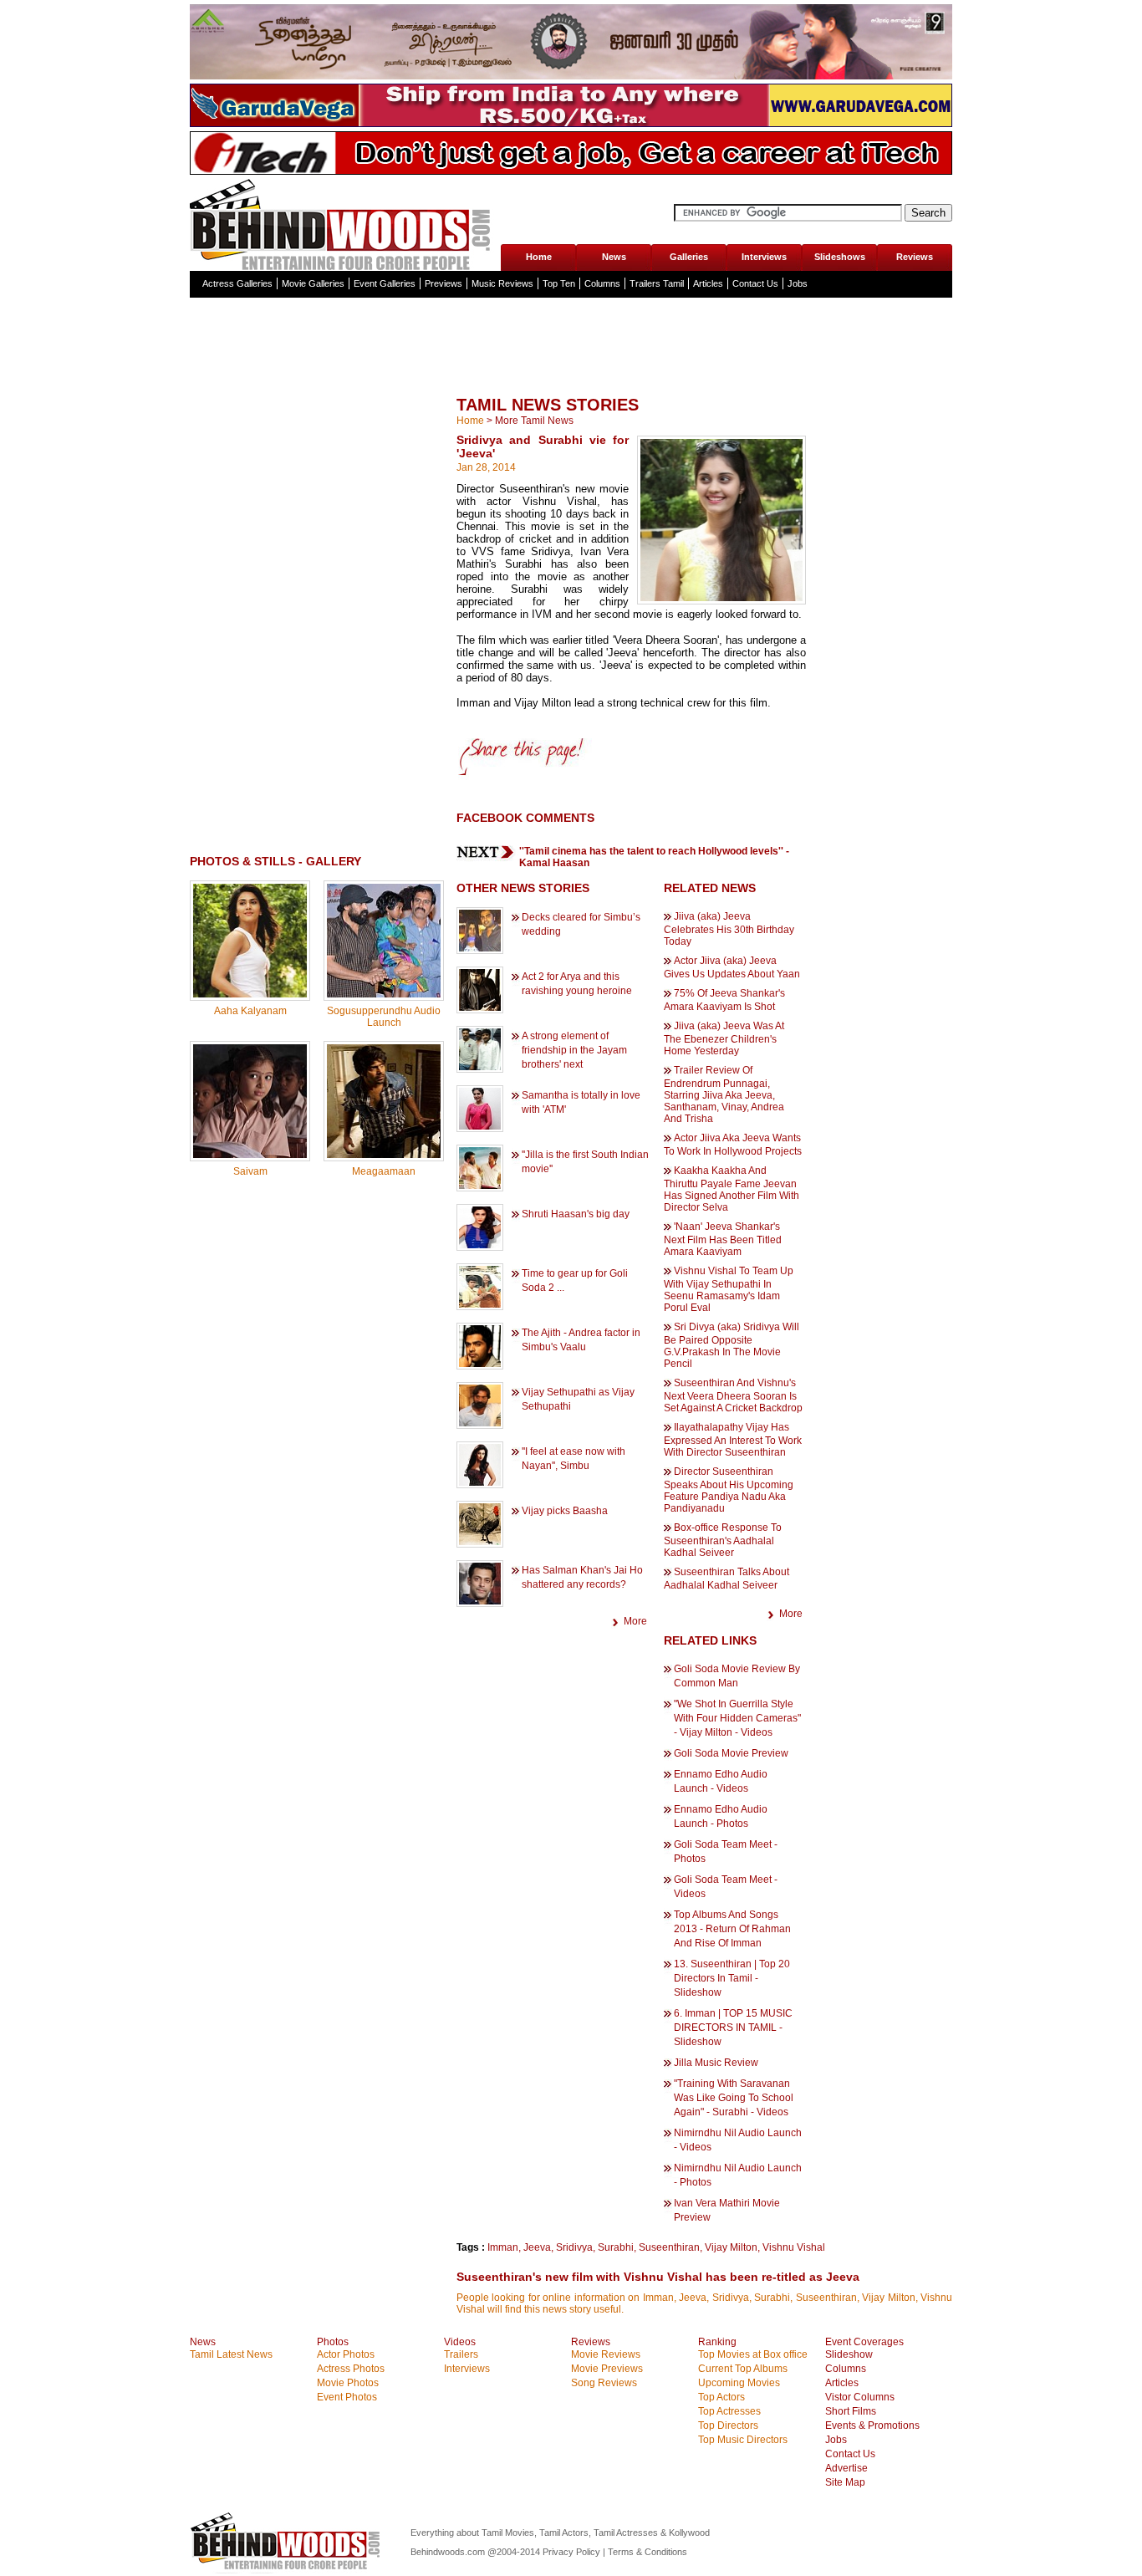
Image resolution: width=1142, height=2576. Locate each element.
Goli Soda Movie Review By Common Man (737, 1676)
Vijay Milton (731, 2247)
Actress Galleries (237, 283)
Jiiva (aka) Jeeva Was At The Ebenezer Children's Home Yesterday (724, 1038)
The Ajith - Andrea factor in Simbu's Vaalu (581, 1340)
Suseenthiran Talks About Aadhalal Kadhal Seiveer (726, 1579)
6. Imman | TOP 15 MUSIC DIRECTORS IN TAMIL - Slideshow (733, 2028)
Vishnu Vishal (794, 2247)
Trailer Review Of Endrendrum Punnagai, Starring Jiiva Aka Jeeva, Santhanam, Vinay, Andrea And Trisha (724, 1094)
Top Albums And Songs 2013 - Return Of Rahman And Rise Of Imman (732, 1929)
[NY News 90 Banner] (571, 76)
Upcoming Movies (739, 2383)
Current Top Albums (743, 2369)
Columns (602, 283)
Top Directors (728, 2426)
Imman (503, 2247)
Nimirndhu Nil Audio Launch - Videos (738, 2140)
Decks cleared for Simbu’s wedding (581, 924)
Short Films (851, 2411)
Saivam (250, 1171)
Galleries (689, 257)
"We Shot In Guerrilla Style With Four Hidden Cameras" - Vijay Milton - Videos (737, 1718)
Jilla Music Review (716, 2063)
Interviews (764, 257)
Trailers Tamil (657, 283)
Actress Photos (351, 2369)
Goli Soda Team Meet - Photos (726, 1852)
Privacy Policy (573, 2552)
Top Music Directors (743, 2440)
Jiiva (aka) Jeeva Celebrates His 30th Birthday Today (729, 929)
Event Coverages (864, 2342)
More (635, 1621)
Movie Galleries (313, 283)
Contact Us (755, 283)
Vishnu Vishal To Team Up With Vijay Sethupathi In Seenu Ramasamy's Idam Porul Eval (729, 1289)
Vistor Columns (860, 2397)
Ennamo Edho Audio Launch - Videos (721, 1781)
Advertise (846, 2468)
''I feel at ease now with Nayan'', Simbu (574, 1459)
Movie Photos (348, 2383)
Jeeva (537, 2247)
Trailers (461, 2354)
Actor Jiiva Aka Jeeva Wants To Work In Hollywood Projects (733, 1145)
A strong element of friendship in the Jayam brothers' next (574, 1050)
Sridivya (574, 2247)
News (614, 257)
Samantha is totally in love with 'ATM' (581, 1102)
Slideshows (840, 257)
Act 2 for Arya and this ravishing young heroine (577, 984)
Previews (444, 283)
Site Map (845, 2482)
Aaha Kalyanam (250, 1011)
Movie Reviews (606, 2354)
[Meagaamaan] (384, 1155)
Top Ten (559, 283)
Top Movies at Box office (753, 2354)
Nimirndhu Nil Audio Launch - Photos (738, 2175)
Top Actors (721, 2397)
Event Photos (347, 2397)
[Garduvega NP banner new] (571, 124)
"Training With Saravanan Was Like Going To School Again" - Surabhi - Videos (734, 2098)
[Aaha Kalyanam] (250, 994)
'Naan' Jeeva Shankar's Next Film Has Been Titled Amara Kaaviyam (723, 1239)
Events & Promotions (872, 2426)
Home (539, 257)
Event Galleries (385, 283)
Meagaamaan (384, 1171)
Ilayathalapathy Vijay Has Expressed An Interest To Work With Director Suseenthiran (733, 1440)
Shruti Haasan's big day (576, 1214)
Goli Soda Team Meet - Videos (726, 1887)
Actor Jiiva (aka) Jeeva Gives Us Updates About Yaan (732, 967)
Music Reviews (502, 283)
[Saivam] (250, 1155)
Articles (708, 283)
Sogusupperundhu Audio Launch (384, 1017)
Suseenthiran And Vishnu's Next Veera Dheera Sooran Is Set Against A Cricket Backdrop (733, 1395)
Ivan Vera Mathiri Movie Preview (727, 2210)
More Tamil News (534, 421)
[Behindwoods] (344, 223)
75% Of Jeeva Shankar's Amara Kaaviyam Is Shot (724, 1000)
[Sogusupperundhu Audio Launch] (384, 994)
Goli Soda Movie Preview (731, 1753)
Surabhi (616, 2247)
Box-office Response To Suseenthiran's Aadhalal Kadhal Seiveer (723, 1540)
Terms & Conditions (647, 2552)
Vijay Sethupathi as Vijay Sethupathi (578, 1399)
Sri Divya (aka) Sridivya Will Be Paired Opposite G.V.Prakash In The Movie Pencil (732, 1345)
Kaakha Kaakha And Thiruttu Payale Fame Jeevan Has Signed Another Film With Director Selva (732, 1189)
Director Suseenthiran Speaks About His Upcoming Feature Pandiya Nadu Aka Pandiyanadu (729, 1490)
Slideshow (849, 2354)
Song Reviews (604, 2383)
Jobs (798, 283)
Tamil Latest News (231, 2354)
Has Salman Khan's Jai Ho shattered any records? (582, 1577)
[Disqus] (317, 1403)
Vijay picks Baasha (565, 1511)
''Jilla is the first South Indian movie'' (585, 1162)
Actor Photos (346, 2354)
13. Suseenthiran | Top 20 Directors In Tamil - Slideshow (732, 1978)
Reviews (915, 257)
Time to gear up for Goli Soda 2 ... (575, 1280)
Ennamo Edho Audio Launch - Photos (721, 1816)
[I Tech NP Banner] (571, 171)
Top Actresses (729, 2411)
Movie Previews (607, 2369)
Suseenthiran (669, 2247)
